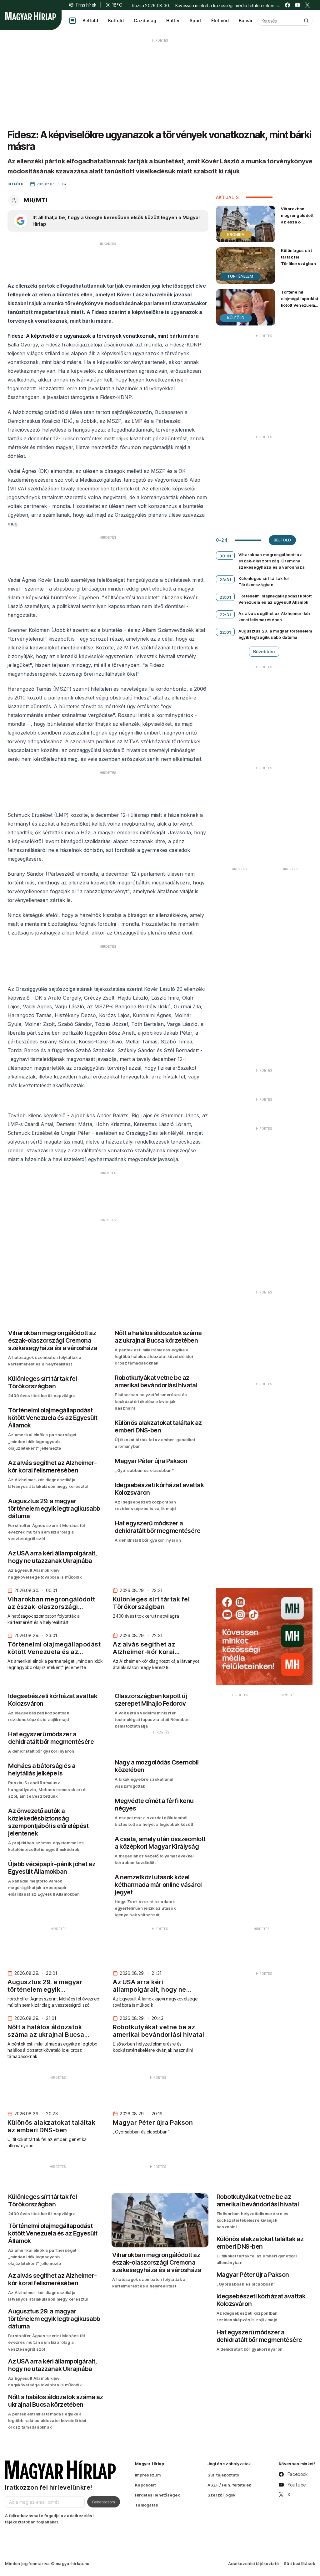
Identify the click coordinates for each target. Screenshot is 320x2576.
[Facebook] (287, 5)
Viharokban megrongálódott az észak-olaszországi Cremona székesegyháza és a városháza (297, 229)
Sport (195, 20)
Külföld (116, 20)
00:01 (225, 556)
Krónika (236, 235)
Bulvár (246, 20)
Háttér (173, 20)
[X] (307, 5)
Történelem (240, 276)
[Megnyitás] (72, 21)
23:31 (225, 580)
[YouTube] (297, 5)
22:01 (225, 632)
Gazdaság (145, 20)
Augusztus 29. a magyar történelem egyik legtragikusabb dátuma (275, 634)
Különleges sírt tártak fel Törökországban (298, 257)
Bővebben (264, 651)
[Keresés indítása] (306, 21)
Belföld (90, 20)
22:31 (225, 615)
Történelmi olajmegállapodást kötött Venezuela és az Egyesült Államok (300, 305)
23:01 (225, 597)
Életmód (220, 20)
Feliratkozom (104, 2502)
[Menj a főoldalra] (31, 16)
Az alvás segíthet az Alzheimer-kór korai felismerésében (275, 617)
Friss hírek (86, 5)
